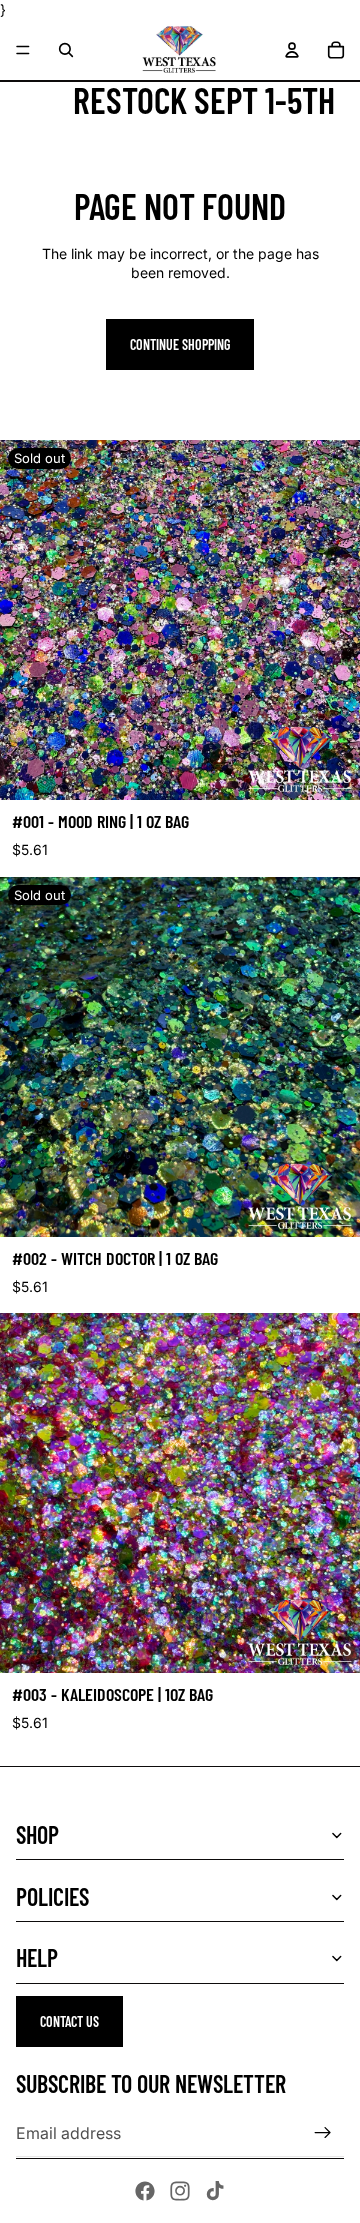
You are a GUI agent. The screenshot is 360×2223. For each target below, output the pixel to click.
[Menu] (23, 50)
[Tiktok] (215, 2191)
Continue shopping (180, 344)
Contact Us (69, 2021)
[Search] (66, 50)
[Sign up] (323, 2133)
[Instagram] (180, 2191)
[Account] (292, 50)
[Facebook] (145, 2191)
